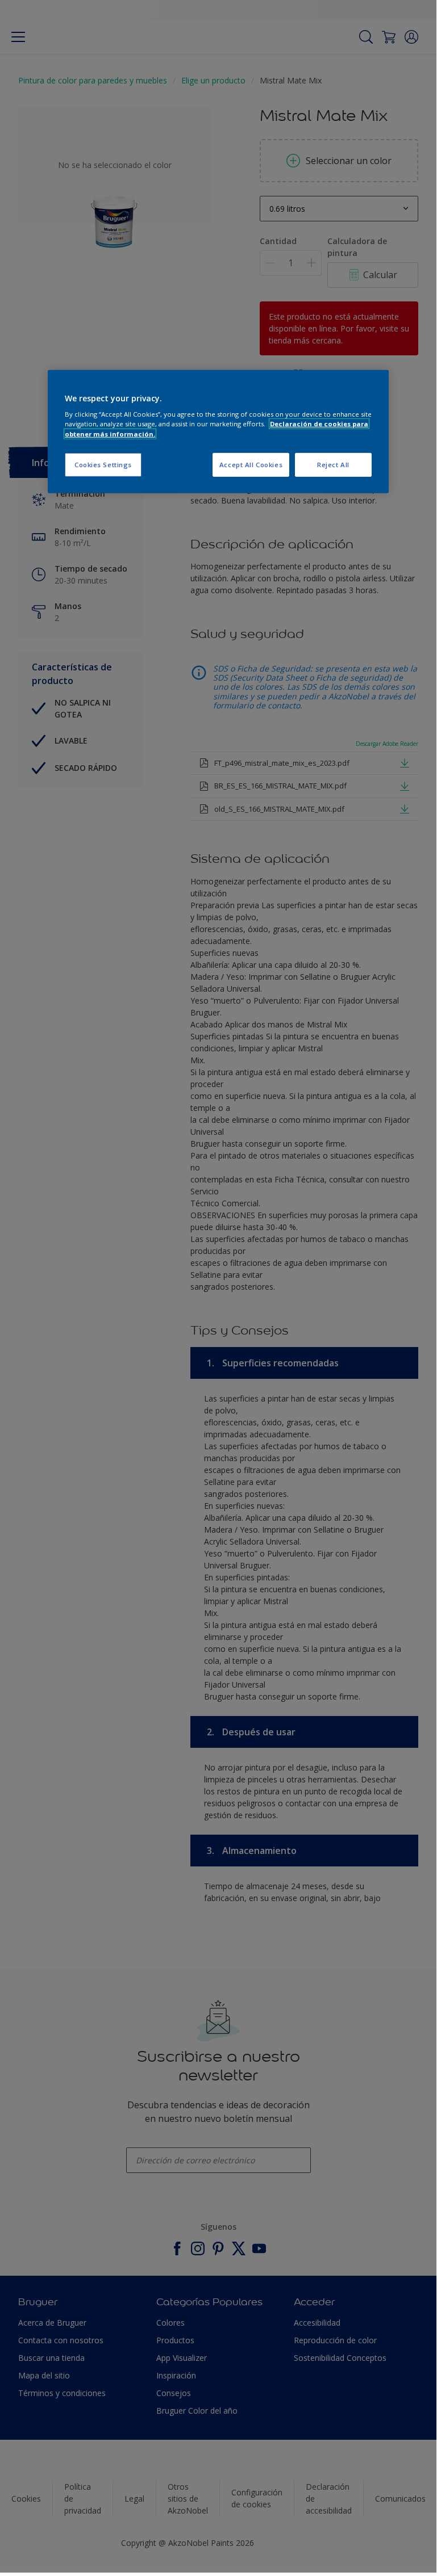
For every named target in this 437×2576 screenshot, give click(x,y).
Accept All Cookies (251, 464)
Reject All (333, 464)
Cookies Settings (103, 464)
